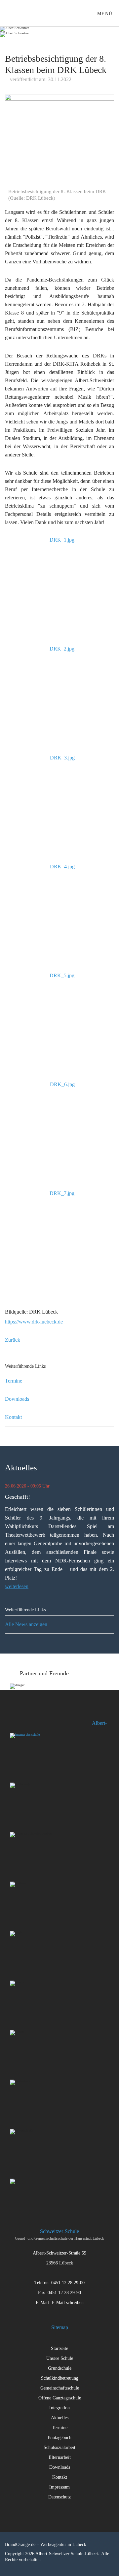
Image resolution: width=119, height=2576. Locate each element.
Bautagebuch (59, 2438)
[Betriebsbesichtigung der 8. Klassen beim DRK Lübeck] (59, 141)
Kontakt (13, 1417)
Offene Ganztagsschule (60, 2398)
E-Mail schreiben (68, 2303)
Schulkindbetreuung (60, 2378)
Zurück (13, 1340)
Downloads (17, 1399)
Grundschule (60, 2368)
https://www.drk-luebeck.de (34, 1322)
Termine (14, 1381)
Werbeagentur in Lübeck (63, 2544)
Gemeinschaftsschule (60, 2388)
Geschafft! (18, 1497)
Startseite (59, 2348)
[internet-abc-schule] (50, 1753)
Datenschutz (59, 2497)
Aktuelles (60, 2418)
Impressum (59, 2487)
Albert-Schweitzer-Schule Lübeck (13, 13)
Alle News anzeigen (26, 1624)
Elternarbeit (60, 2457)
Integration (59, 2408)
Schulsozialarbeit (59, 2447)
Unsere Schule (60, 2358)
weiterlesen (17, 1586)
